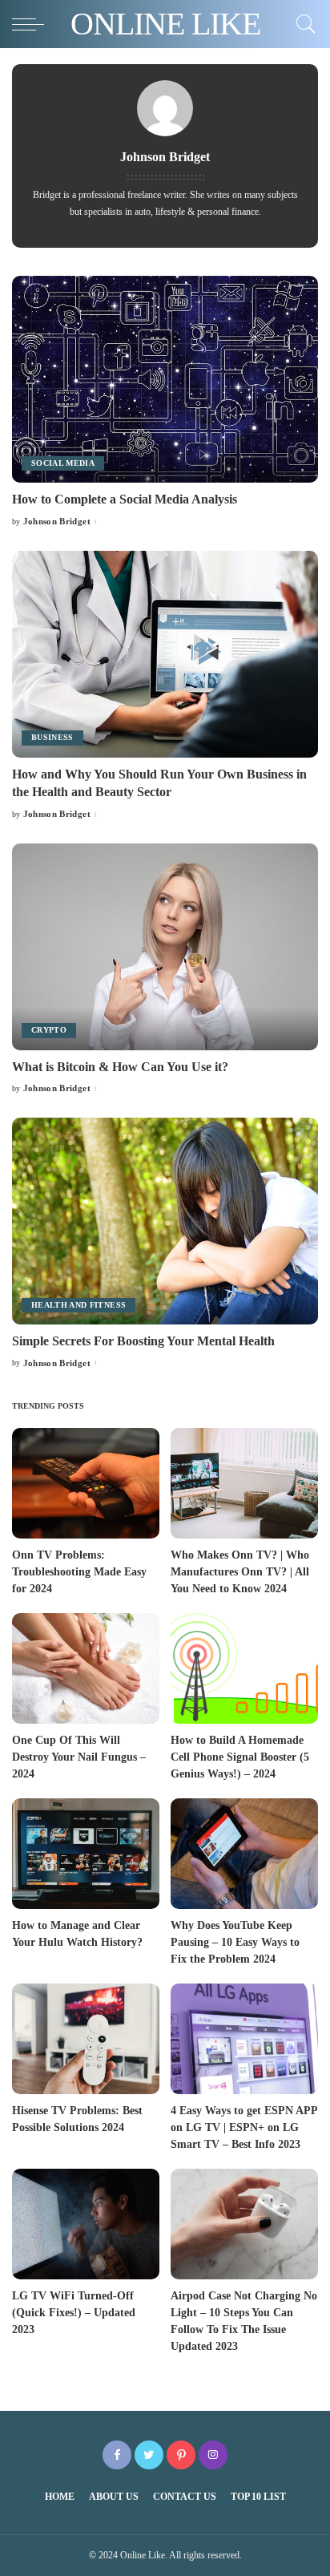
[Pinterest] (181, 2455)
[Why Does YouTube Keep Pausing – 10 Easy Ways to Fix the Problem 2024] (244, 1854)
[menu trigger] (32, 24)
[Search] (302, 24)
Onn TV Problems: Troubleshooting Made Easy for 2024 (79, 1572)
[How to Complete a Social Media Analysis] (165, 379)
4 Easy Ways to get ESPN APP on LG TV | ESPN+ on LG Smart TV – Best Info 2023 (244, 2127)
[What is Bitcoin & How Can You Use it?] (165, 947)
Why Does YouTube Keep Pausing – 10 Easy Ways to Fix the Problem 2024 (235, 1942)
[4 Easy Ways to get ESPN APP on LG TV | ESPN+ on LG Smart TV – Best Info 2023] (244, 2039)
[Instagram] (213, 2455)
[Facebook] (117, 2455)
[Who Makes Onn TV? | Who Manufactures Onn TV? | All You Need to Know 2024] (244, 1483)
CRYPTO (49, 1030)
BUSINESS (52, 737)
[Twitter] (149, 2455)
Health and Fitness (78, 1305)
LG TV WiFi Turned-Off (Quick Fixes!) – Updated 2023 (74, 2313)
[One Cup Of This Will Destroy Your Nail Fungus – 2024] (86, 1668)
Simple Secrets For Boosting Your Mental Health (143, 1341)
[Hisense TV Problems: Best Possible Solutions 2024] (86, 2039)
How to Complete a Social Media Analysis (125, 499)
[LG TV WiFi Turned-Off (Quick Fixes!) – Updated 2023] (86, 2224)
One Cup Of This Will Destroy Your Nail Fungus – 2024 (79, 1757)
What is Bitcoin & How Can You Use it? (120, 1067)
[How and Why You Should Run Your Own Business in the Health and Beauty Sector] (165, 654)
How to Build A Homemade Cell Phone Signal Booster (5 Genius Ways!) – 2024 (240, 1757)
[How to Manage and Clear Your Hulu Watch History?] (86, 1854)
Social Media (63, 463)
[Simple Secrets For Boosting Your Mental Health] (165, 1221)
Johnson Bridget (57, 522)
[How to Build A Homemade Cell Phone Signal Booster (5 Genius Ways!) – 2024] (244, 1668)
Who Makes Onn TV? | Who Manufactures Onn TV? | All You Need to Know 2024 (240, 1572)
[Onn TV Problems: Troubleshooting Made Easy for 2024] (86, 1483)
